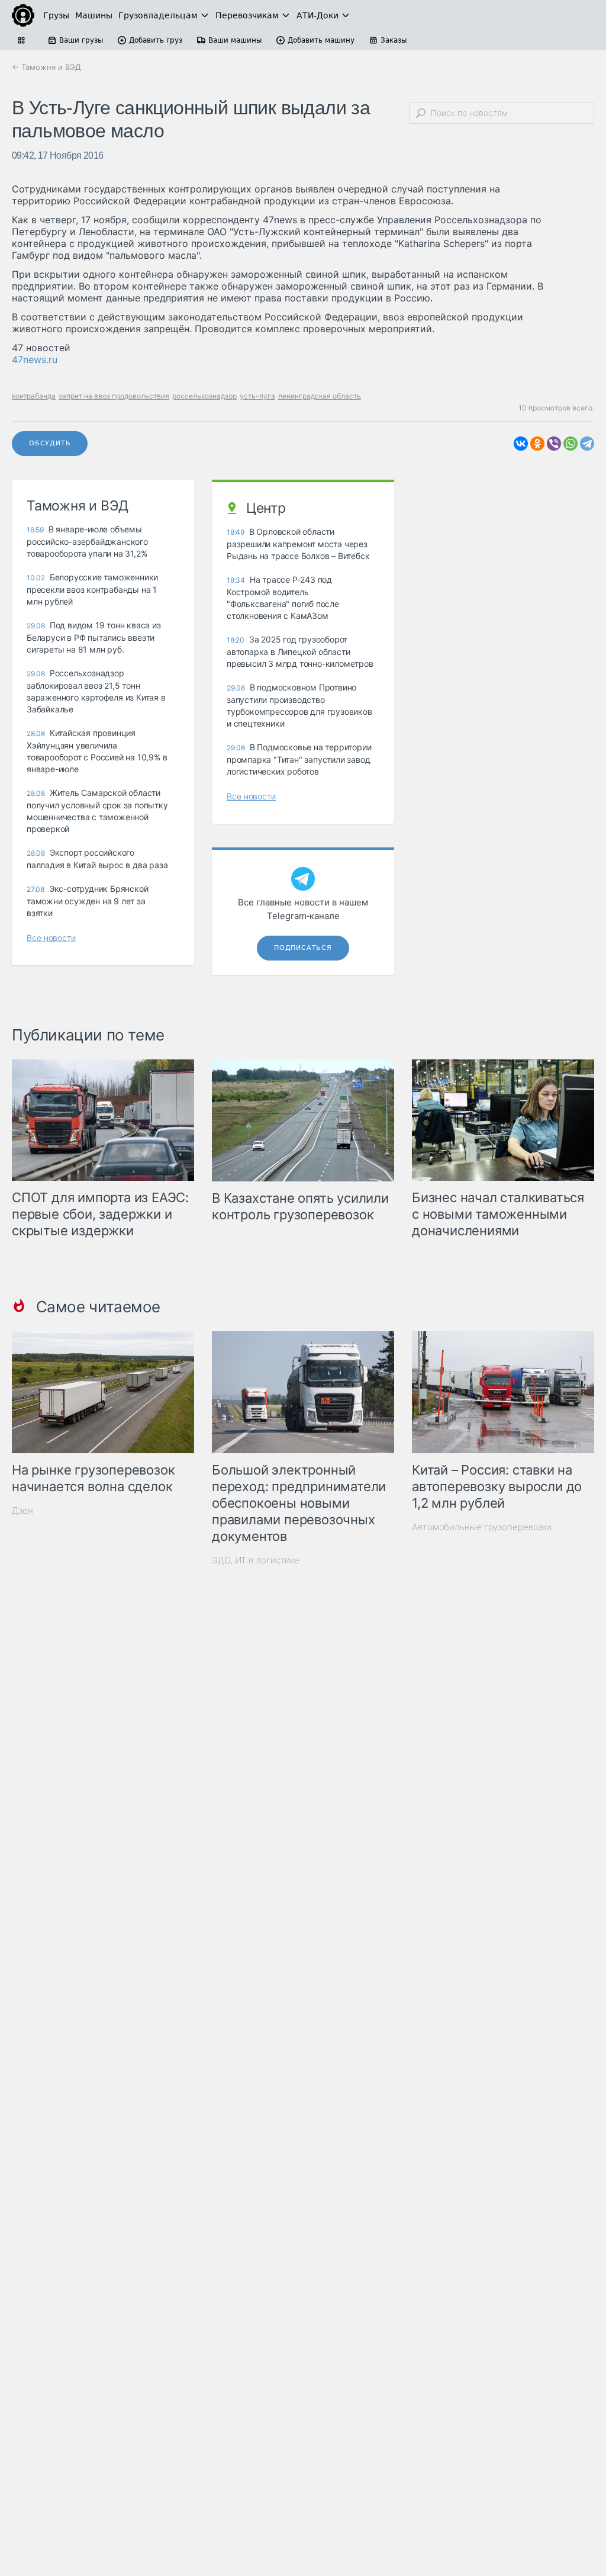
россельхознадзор (204, 396)
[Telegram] (587, 444)
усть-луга (257, 396)
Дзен (22, 1510)
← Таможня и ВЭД (46, 67)
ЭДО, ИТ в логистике (256, 1560)
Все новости (51, 938)
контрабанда (34, 396)
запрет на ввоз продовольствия (114, 396)
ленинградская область (320, 396)
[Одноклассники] (537, 444)
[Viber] (554, 444)
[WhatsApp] (570, 444)
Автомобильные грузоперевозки (482, 1527)
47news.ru (35, 359)
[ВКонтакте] (521, 444)
